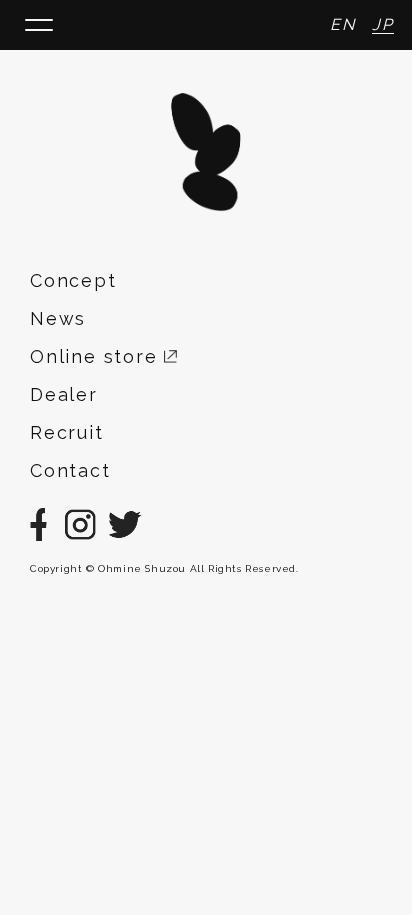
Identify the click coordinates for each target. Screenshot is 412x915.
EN (343, 24)
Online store (97, 356)
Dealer (64, 394)
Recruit (67, 432)
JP (383, 24)
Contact (70, 470)
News (58, 318)
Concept (73, 280)
